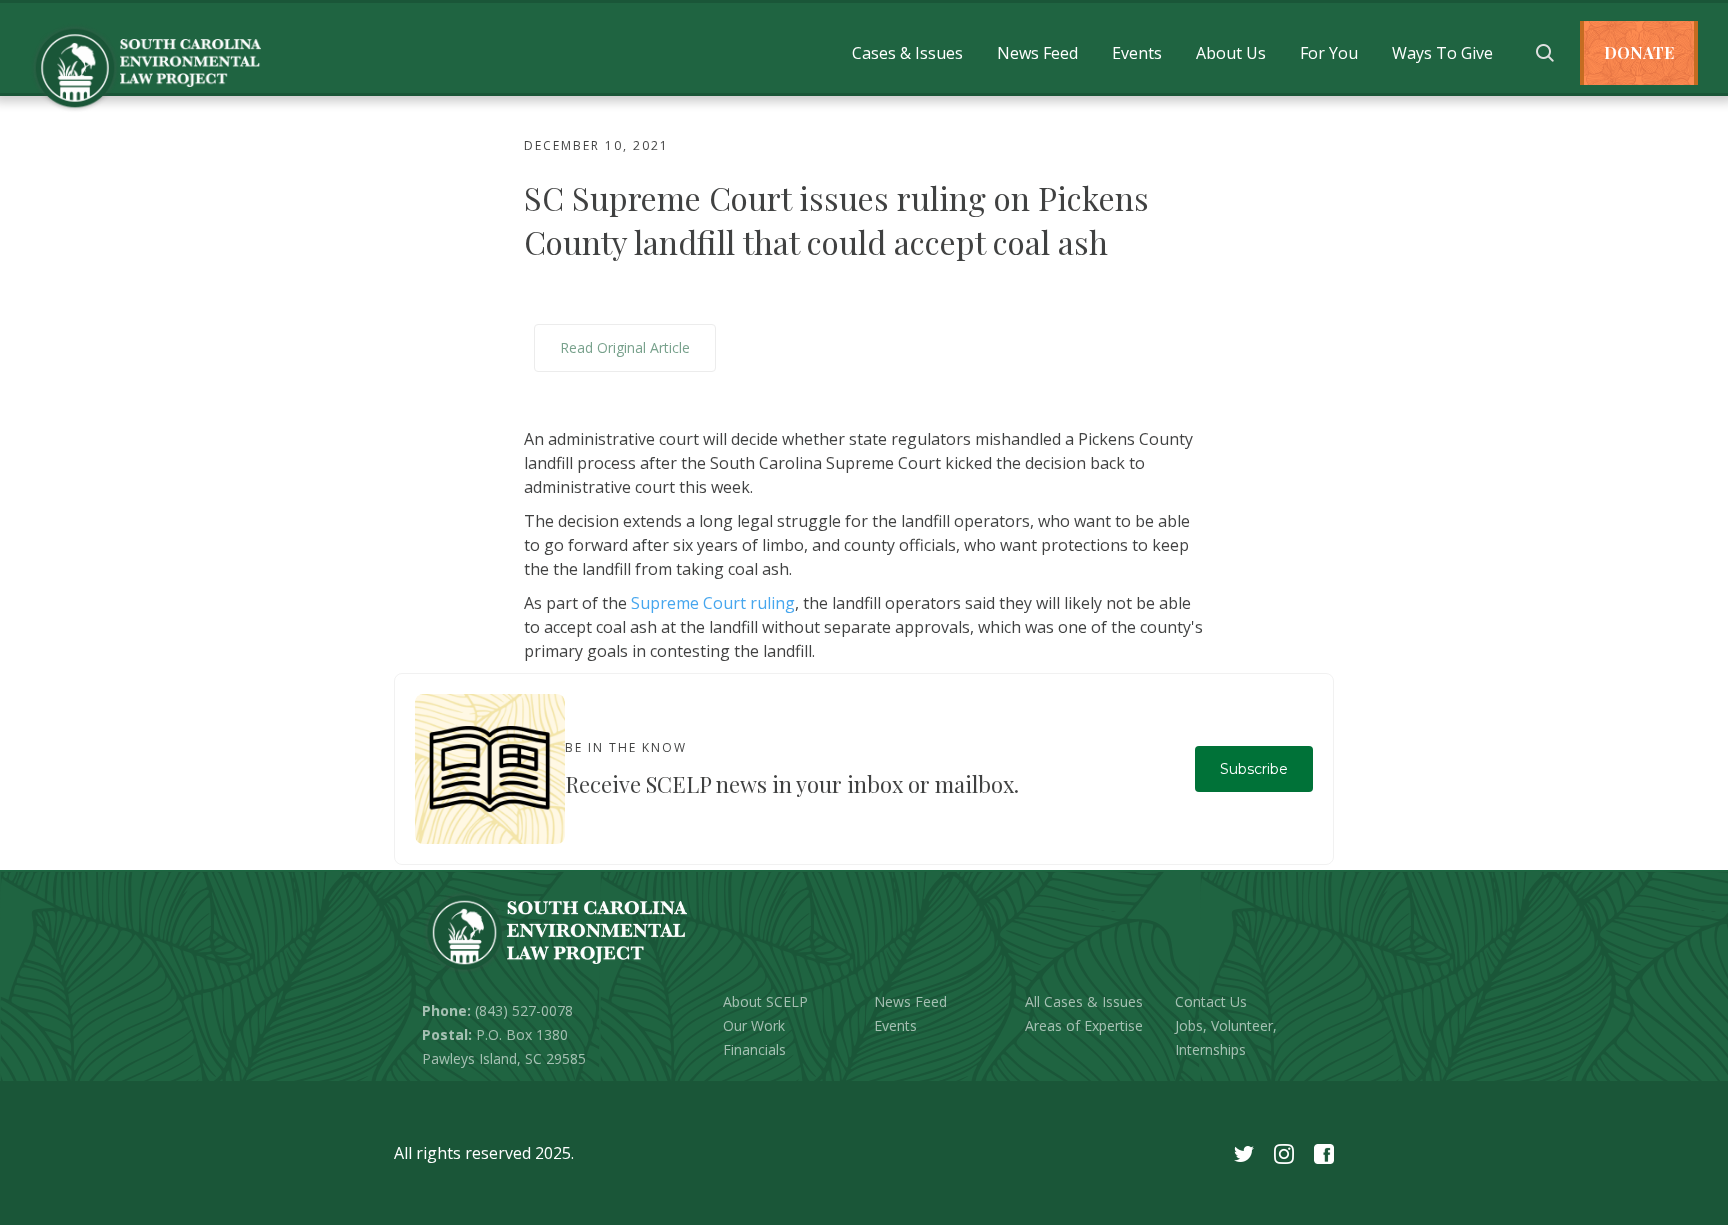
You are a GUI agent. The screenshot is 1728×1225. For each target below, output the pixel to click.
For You (1329, 53)
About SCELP (765, 1001)
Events (1137, 53)
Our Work (754, 1025)
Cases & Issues (907, 53)
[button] (907, 53)
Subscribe (1254, 769)
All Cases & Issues (1084, 1001)
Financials (754, 1049)
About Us (1231, 53)
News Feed (1037, 53)
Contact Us (1211, 1001)
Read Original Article (625, 347)
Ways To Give (1442, 53)
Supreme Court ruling (713, 603)
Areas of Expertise (1084, 1025)
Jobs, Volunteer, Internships (1226, 1037)
